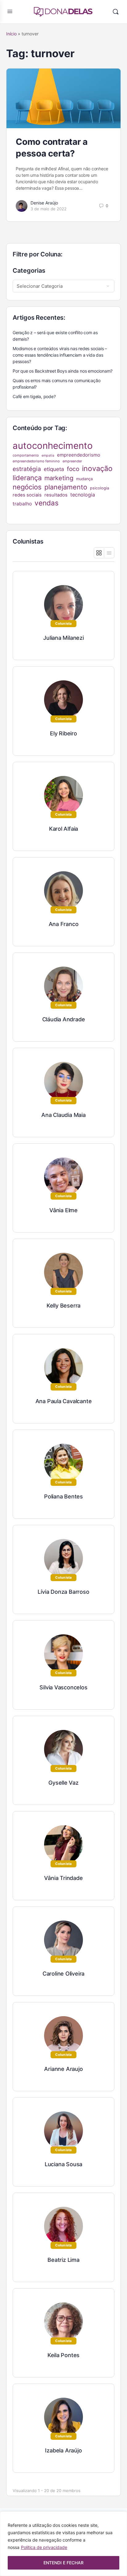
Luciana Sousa (63, 2164)
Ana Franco (64, 924)
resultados (56, 495)
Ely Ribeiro (63, 733)
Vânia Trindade (63, 1878)
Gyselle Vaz (63, 1783)
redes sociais (27, 495)
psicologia (100, 488)
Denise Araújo (44, 203)
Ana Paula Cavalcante (64, 1401)
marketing (59, 478)
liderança (27, 478)
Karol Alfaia (63, 829)
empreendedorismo (79, 455)
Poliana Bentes (63, 1496)
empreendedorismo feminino (36, 461)
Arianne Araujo (63, 2069)
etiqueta (54, 469)
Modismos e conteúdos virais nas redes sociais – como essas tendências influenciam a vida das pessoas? (60, 355)
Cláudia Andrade (64, 1019)
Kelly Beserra (63, 1306)
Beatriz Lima (63, 2260)
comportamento (26, 455)
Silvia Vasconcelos (63, 1687)
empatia (48, 455)
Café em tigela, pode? (34, 396)
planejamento (66, 487)
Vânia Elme (63, 1210)
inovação (97, 469)
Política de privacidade (44, 2547)
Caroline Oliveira (63, 1974)
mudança (84, 479)
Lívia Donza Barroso (63, 1592)
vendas (47, 503)
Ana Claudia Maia (63, 1115)
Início (11, 34)
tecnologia (83, 495)
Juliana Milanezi (63, 638)
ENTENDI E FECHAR (63, 2563)
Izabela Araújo (63, 2450)
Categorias (29, 271)
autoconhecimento (53, 446)
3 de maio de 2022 (49, 209)
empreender (72, 461)
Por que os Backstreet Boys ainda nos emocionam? (63, 371)
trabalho (22, 504)
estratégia (27, 469)
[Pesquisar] (116, 12)
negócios (27, 487)
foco (73, 469)
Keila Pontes (63, 2355)
